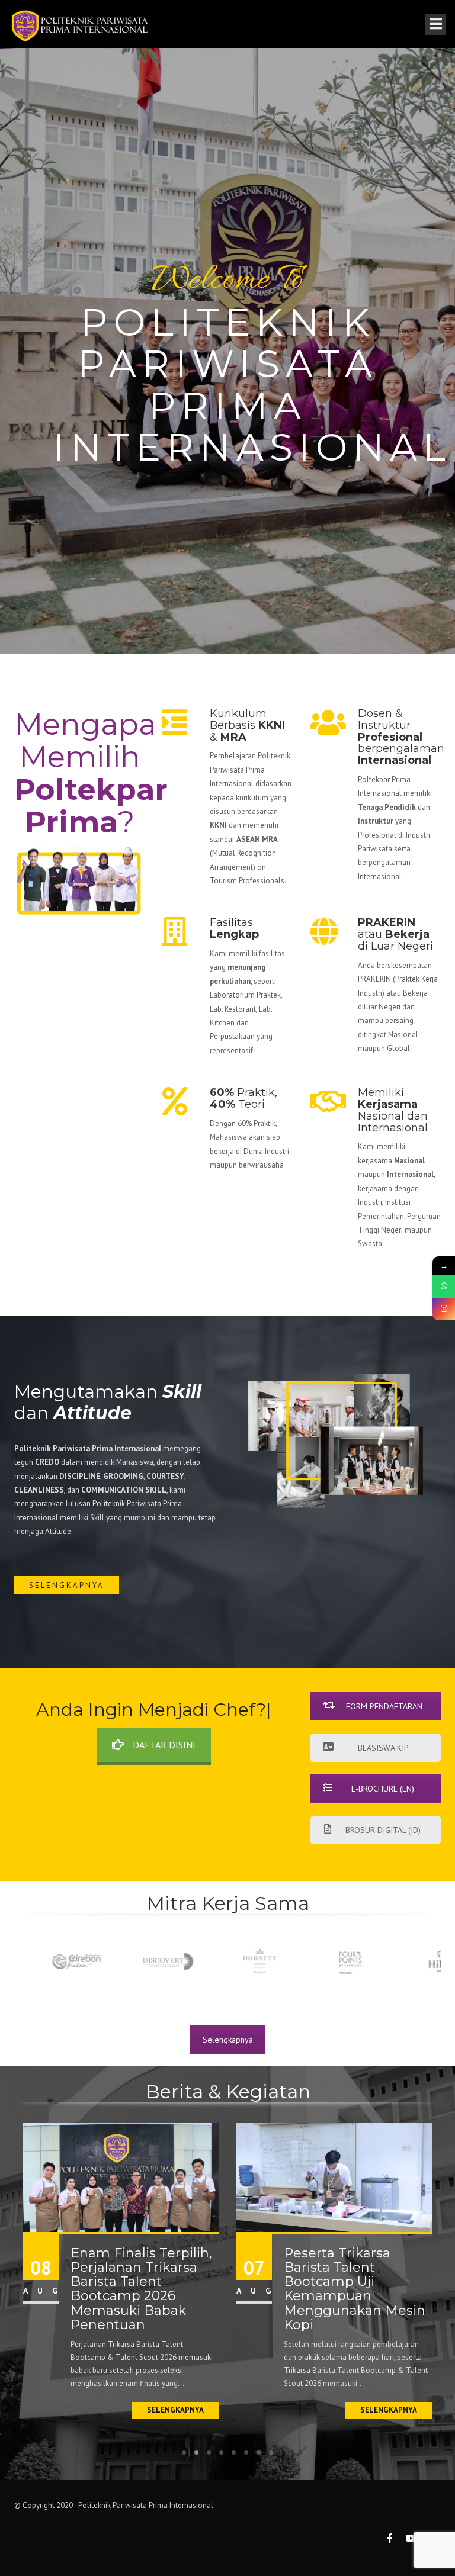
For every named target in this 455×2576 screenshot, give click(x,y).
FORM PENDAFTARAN (384, 1706)
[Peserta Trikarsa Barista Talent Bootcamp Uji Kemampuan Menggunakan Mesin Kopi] (334, 2177)
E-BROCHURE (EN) (383, 1789)
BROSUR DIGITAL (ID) (383, 1830)
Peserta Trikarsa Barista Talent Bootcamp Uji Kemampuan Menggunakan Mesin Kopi (355, 2289)
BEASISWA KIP (383, 1748)
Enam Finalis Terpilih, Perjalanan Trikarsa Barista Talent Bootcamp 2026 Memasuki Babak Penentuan (141, 2289)
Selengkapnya (67, 1585)
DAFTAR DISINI (164, 1745)
